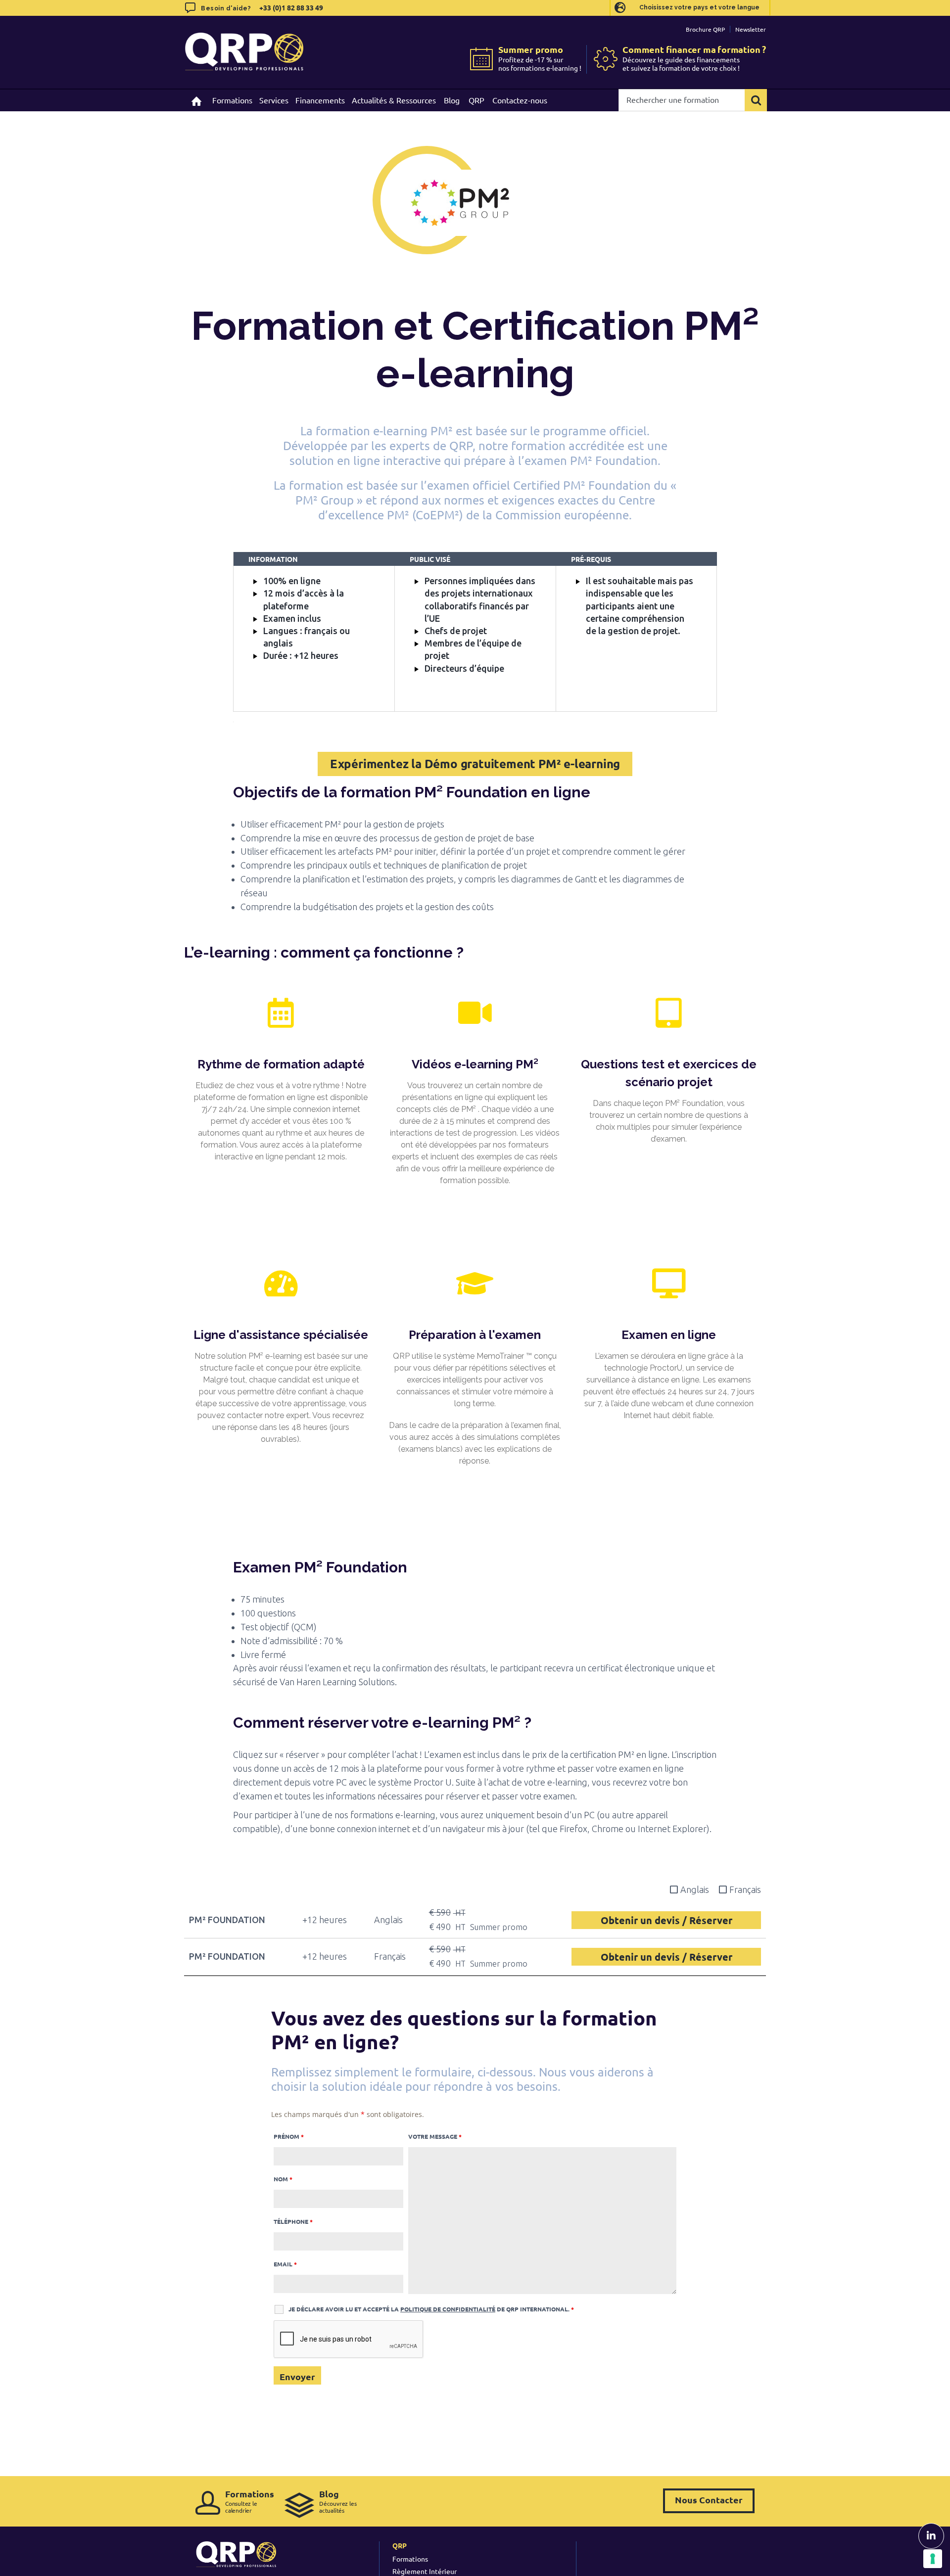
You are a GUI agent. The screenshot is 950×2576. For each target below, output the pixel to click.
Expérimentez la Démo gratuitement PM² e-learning (475, 763)
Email (285, 2264)
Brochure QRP (705, 29)
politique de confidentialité (448, 2309)
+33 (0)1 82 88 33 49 (290, 7)
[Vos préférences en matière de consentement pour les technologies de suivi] (933, 2559)
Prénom (289, 2136)
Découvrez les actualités (338, 2501)
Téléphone (293, 2221)
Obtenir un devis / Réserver (666, 1920)
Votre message (435, 2136)
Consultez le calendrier (250, 2501)
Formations (410, 2559)
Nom (283, 2179)
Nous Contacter (709, 2500)
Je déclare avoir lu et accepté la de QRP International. (431, 2309)
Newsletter (751, 29)
